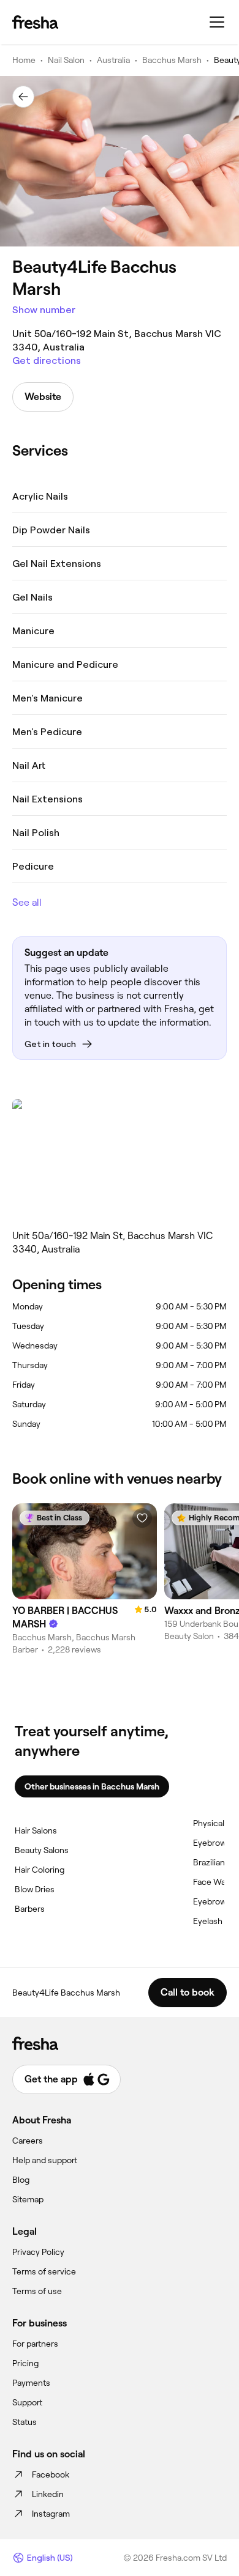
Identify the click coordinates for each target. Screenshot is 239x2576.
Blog (21, 2180)
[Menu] (217, 22)
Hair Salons (36, 1830)
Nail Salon (66, 60)
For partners (35, 2344)
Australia (113, 60)
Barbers (30, 1909)
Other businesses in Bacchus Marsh (92, 1786)
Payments (31, 2383)
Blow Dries (35, 1889)
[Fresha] (35, 22)
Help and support (45, 2160)
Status (25, 2422)
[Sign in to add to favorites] (142, 1518)
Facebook (51, 2474)
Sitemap (28, 2199)
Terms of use (37, 2291)
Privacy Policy (38, 2252)
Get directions (47, 361)
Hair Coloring (40, 1870)
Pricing (25, 2363)
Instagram (51, 2514)
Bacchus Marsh (172, 60)
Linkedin (48, 2494)
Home (24, 60)
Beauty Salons (42, 1850)
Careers (28, 2141)
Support (27, 2402)
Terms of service (44, 2271)
